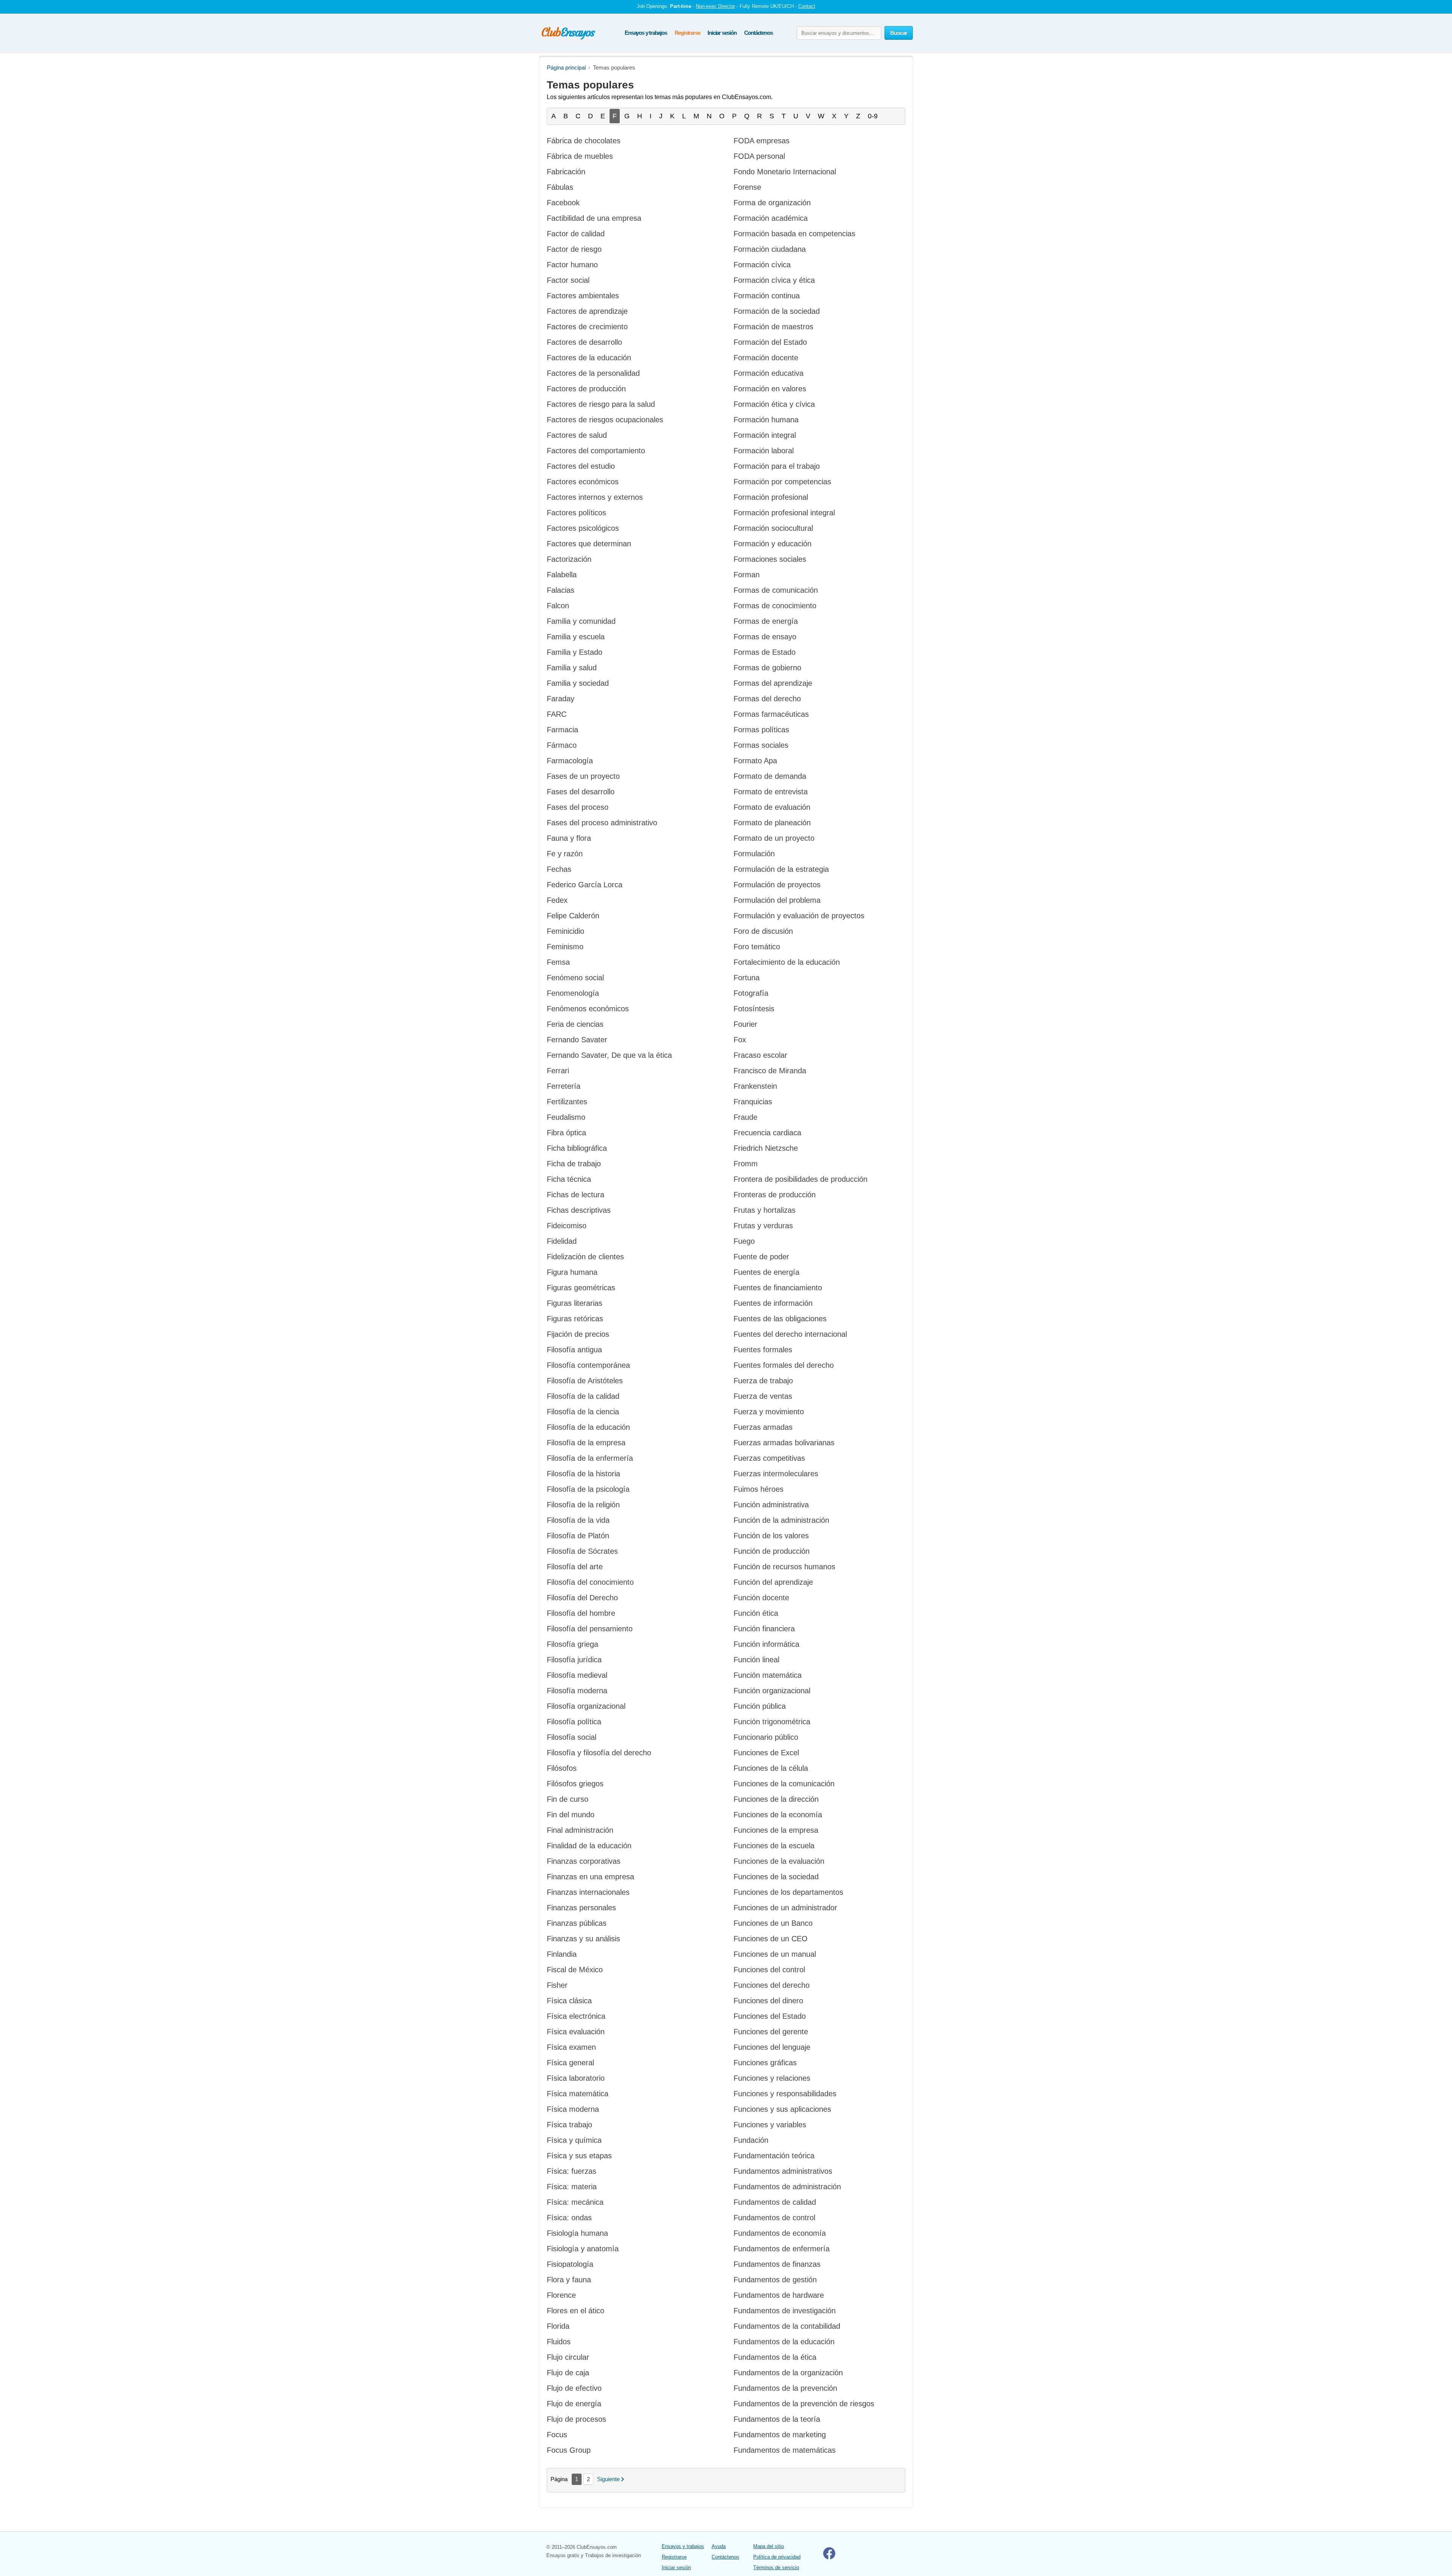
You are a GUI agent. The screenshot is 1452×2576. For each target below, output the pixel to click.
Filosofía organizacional (586, 1706)
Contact (807, 6)
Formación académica (771, 218)
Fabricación (566, 172)
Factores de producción (586, 389)
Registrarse (687, 33)
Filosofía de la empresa (586, 1443)
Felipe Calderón (573, 916)
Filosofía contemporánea (588, 1365)
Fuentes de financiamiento (778, 1288)
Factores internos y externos (595, 497)
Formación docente (766, 358)
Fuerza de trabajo (763, 1381)
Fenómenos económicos (588, 1009)
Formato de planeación (772, 823)
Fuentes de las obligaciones (780, 1319)
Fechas (559, 869)
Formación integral (765, 435)
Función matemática (768, 1675)
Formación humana (766, 420)
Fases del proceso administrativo (602, 823)
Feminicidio (565, 931)
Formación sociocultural (773, 528)
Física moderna (573, 2109)
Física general (570, 2063)
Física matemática (578, 2094)
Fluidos (559, 2342)
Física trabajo (569, 2125)
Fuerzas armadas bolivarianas (784, 1443)
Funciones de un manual (775, 1954)
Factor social (568, 280)
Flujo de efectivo (574, 2388)
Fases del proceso (578, 807)
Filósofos (562, 1768)
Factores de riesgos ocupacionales (605, 420)
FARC (557, 714)
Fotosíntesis (754, 1009)
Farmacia (562, 730)
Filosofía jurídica (574, 1660)
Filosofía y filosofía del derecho (599, 1753)
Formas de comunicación (776, 590)
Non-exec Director (715, 6)
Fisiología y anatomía (583, 2249)
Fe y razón (565, 854)
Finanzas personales (581, 1908)
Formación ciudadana (770, 249)
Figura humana (572, 1272)
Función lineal (756, 1660)
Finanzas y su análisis (583, 1939)
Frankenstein (755, 1086)
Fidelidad (562, 1241)
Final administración (580, 1830)
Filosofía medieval (577, 1675)
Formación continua (767, 296)
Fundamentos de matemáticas (785, 2450)
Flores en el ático (576, 2311)
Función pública (760, 1706)
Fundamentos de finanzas (777, 2264)
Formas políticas (761, 730)
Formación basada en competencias (794, 234)
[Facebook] (829, 2558)
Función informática (766, 1644)
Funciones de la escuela (774, 1846)
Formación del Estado (770, 342)
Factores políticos (576, 513)
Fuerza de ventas (763, 1396)
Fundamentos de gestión (775, 2280)
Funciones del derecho (772, 1985)
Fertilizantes (567, 1102)
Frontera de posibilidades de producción (800, 1179)
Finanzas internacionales (588, 1892)
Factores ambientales (583, 296)
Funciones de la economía (778, 1815)
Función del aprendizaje (773, 1582)
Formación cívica (762, 265)
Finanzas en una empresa (590, 1877)
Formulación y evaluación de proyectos (799, 916)
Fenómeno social (575, 978)
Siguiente (608, 2479)
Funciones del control (769, 1970)
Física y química (574, 2140)
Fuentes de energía (766, 1272)
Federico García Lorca (585, 885)
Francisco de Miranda (770, 1071)
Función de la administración (781, 1520)
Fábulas (560, 187)
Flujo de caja (568, 2373)
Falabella (562, 575)
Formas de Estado (765, 652)
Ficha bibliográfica (577, 1148)
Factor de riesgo (574, 249)
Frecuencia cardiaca (767, 1133)
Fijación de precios (578, 1334)
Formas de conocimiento (775, 606)
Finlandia (562, 1954)
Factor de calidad (576, 234)
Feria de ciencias (575, 1024)
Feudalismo (566, 1117)
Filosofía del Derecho (582, 1598)
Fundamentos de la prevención (785, 2388)
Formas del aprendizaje (773, 683)
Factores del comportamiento (596, 451)
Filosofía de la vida (578, 1520)
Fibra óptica (566, 1133)
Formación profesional (771, 497)
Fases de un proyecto (583, 776)
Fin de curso (568, 1799)
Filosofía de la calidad (583, 1396)
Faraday (561, 699)
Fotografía (751, 993)
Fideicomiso (567, 1226)
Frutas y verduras (763, 1226)
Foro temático (757, 947)
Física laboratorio (576, 2078)
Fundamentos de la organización (788, 2373)
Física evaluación (576, 2032)
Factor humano (572, 265)
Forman (747, 575)
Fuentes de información (773, 1303)
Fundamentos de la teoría (777, 2419)
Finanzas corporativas (584, 1861)
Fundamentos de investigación (785, 2311)
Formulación (754, 854)
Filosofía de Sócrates (582, 1551)
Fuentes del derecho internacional (790, 1334)
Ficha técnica (569, 1179)
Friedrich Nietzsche (766, 1148)
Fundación (751, 2140)
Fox (740, 1040)
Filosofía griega (572, 1644)
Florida (558, 2326)
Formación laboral (764, 451)
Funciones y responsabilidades (785, 2094)
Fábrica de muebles (580, 156)
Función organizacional (772, 1691)
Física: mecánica (575, 2202)
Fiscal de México (575, 1970)
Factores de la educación (589, 358)
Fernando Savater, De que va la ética (609, 1055)
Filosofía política (574, 1722)
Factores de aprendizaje (587, 311)
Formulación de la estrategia (781, 869)
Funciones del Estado (770, 2016)
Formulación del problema (777, 900)
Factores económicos (583, 482)
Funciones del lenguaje (772, 2047)
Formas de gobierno (767, 668)
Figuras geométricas (581, 1288)
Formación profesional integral (784, 513)
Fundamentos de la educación (784, 2342)
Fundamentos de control (774, 2218)
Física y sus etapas (579, 2156)
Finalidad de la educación (589, 1846)
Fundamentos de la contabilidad (787, 2326)
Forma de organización (772, 203)
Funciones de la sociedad (776, 1877)
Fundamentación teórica (774, 2156)
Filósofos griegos (575, 1784)
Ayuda (719, 2546)
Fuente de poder (761, 1257)
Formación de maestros (773, 327)
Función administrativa (771, 1505)
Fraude (745, 1117)
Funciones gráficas (765, 2063)
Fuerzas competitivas (769, 1458)
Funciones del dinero (768, 2001)
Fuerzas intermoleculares (776, 1474)
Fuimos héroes (759, 1489)
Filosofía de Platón (578, 1536)
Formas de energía (766, 621)
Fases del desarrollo (581, 792)
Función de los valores (771, 1536)
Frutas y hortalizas (765, 1210)
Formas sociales (761, 745)
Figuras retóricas (575, 1319)
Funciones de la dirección (776, 1799)
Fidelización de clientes (585, 1257)
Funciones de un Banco (773, 1923)
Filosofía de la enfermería (590, 1458)
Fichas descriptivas (579, 1210)
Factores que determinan (589, 544)
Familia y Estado (575, 652)
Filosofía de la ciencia (583, 1412)
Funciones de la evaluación (779, 1861)
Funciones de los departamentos (788, 1892)
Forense (747, 187)
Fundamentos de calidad (775, 2202)
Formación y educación (773, 544)
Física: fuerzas (572, 2171)
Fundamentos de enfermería (782, 2249)
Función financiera (764, 1629)
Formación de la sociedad (777, 311)
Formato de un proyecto (774, 838)
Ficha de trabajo (574, 1164)
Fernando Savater (577, 1040)
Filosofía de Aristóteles (585, 1381)
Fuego (744, 1241)
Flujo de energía (574, 2404)
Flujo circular (568, 2357)
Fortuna (747, 978)
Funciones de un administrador (785, 1908)
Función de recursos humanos (784, 1567)
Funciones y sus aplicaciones (782, 2109)
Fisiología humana (577, 2233)
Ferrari (558, 1071)
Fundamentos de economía (780, 2233)
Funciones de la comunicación (784, 1784)
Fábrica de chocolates (584, 141)
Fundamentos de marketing (780, 2435)
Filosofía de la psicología (588, 1489)
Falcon (558, 606)
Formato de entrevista (771, 792)
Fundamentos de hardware (779, 2295)
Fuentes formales (763, 1350)
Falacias (561, 590)
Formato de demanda (770, 776)
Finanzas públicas (577, 1923)
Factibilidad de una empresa (594, 218)
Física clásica (569, 2001)
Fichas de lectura (576, 1195)
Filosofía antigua (574, 1350)
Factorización (569, 559)
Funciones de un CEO (771, 1939)
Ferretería (564, 1086)
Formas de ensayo (765, 637)
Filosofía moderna (577, 1691)
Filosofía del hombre (581, 1613)
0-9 (873, 116)
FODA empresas (762, 141)
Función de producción (772, 1551)
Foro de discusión (763, 931)
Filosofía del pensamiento (590, 1629)
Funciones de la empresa (776, 1830)
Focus (557, 2435)
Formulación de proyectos (777, 885)
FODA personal (759, 156)
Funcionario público (766, 1737)
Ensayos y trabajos (646, 33)
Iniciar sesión (722, 33)
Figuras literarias (575, 1303)
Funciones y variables (770, 2125)
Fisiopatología (570, 2264)
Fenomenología (573, 993)
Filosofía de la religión (583, 1505)
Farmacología (570, 761)
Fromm (746, 1164)
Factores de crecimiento (587, 327)
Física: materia (572, 2187)
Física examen (571, 2047)
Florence (561, 2295)
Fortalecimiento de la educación (787, 962)
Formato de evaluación (772, 807)
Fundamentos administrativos (783, 2171)
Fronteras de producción (775, 1195)
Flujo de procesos (576, 2419)
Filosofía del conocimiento (590, 1582)
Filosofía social (572, 1737)
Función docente (761, 1598)
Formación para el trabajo (777, 466)
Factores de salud (577, 435)
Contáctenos (759, 33)
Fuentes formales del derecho (784, 1365)
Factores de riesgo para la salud (601, 404)
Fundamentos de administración (787, 2187)
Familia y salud (572, 668)
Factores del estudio (581, 466)
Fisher (557, 1985)
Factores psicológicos (583, 528)
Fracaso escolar (760, 1055)
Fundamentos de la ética (775, 2357)
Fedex (557, 900)
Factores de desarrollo (584, 342)
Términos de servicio (776, 2567)
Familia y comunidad (581, 621)
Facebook (563, 203)
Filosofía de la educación (588, 1427)
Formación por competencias (782, 482)
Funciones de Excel (766, 1753)
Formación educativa (769, 373)
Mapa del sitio (769, 2546)
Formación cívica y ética (774, 280)
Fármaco (562, 745)
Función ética (756, 1613)
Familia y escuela (576, 637)
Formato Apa (755, 761)
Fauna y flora (569, 838)
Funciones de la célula (771, 1768)
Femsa (558, 962)
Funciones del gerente (771, 2032)
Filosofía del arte (575, 1567)
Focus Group (569, 2450)
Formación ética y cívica (774, 404)
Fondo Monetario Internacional (785, 172)
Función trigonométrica (772, 1722)
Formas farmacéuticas (771, 714)
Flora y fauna (569, 2280)
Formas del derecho (767, 699)
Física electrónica (576, 2016)
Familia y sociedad (578, 683)
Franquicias (753, 1102)
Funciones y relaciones (772, 2078)
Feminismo (565, 947)
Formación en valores (770, 389)
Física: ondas (569, 2218)
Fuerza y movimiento (769, 1412)
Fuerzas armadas (763, 1427)
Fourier (745, 1024)
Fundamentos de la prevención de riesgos (804, 2404)
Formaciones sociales (770, 559)
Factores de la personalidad (593, 373)
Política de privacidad (777, 2557)
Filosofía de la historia (583, 1474)
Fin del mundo (571, 1815)
